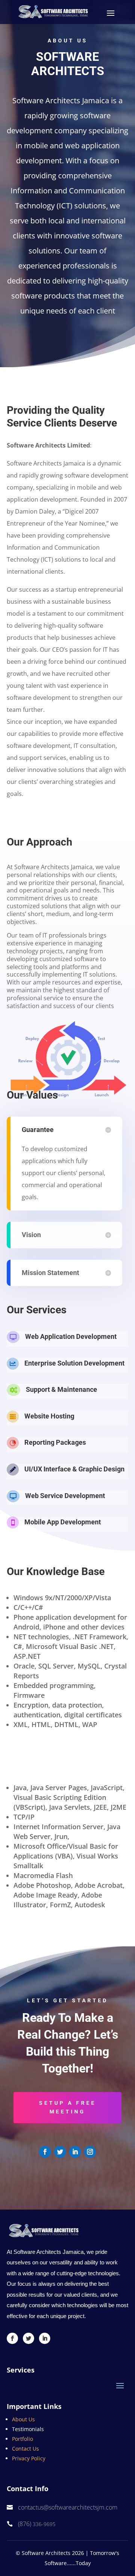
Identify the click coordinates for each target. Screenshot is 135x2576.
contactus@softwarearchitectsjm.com (68, 2507)
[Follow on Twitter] (60, 2152)
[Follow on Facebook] (45, 2152)
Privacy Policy (29, 2458)
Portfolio (22, 2439)
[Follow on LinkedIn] (75, 2152)
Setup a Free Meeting (67, 2107)
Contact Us (25, 2449)
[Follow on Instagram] (90, 2152)
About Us (23, 2419)
